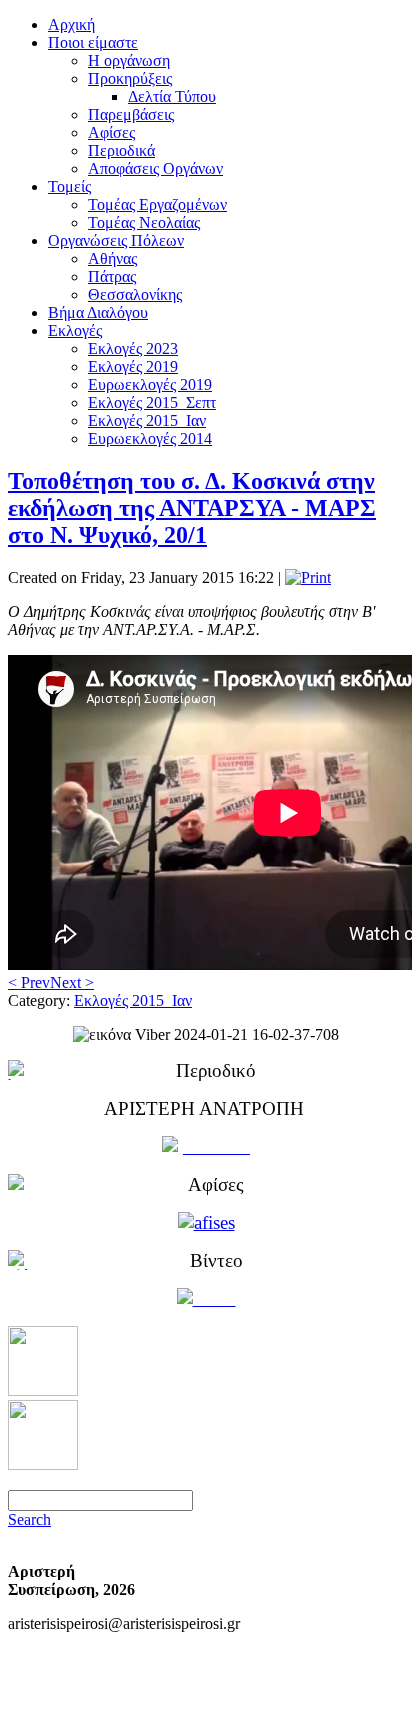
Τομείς (69, 186)
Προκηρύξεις (130, 78)
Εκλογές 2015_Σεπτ (152, 402)
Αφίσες (111, 132)
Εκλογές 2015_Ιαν (147, 420)
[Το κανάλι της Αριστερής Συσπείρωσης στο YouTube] (43, 1464)
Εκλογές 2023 (133, 348)
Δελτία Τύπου (172, 96)
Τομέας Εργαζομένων (157, 204)
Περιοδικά (121, 150)
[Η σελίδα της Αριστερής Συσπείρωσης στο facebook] (43, 1390)
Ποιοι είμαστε (93, 42)
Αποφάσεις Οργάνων (155, 168)
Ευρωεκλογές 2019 (150, 384)
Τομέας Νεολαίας (144, 222)
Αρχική (71, 24)
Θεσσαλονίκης (135, 294)
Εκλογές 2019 (133, 366)
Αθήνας (112, 258)
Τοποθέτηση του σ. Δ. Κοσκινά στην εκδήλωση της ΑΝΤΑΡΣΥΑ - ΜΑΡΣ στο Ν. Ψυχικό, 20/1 (192, 508)
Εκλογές (75, 330)
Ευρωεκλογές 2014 (150, 438)
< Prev (29, 982)
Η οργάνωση (129, 60)
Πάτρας (112, 276)
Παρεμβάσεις (131, 114)
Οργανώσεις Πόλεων (116, 240)
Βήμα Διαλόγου (98, 312)
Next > (72, 982)
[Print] (308, 577)
